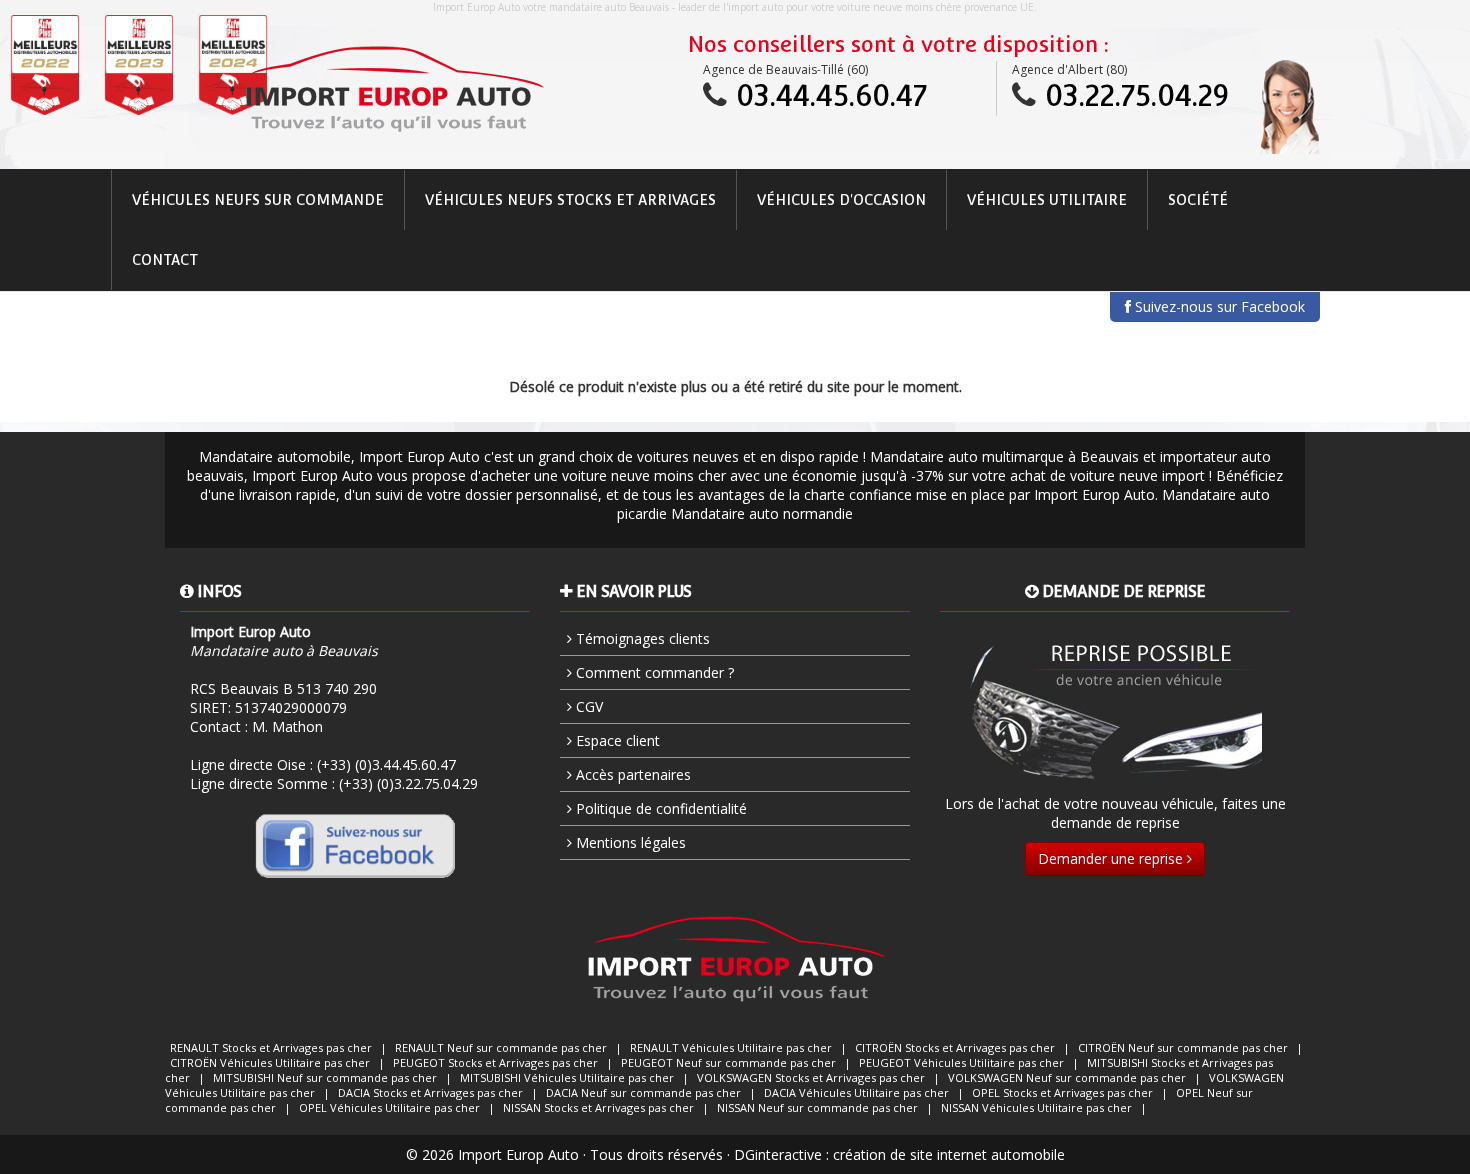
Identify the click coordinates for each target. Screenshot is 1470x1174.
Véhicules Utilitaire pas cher (731, 1047)
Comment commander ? (653, 672)
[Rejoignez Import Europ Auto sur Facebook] (355, 845)
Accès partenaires (631, 774)
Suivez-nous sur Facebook (1218, 306)
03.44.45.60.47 (831, 95)
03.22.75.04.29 (1137, 95)
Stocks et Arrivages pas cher (271, 1047)
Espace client (616, 740)
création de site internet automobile (949, 1154)
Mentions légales (629, 842)
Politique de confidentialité (659, 808)
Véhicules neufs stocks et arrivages (570, 200)
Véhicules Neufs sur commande (258, 200)
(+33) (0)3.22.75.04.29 (408, 783)
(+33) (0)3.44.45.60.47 (386, 764)
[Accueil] (393, 89)
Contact (165, 260)
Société (1198, 200)
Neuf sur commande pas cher (501, 1047)
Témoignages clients (641, 638)
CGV (587, 706)
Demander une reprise (1112, 858)
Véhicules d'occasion (841, 200)
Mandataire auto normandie (762, 513)
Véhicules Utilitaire (1047, 200)
